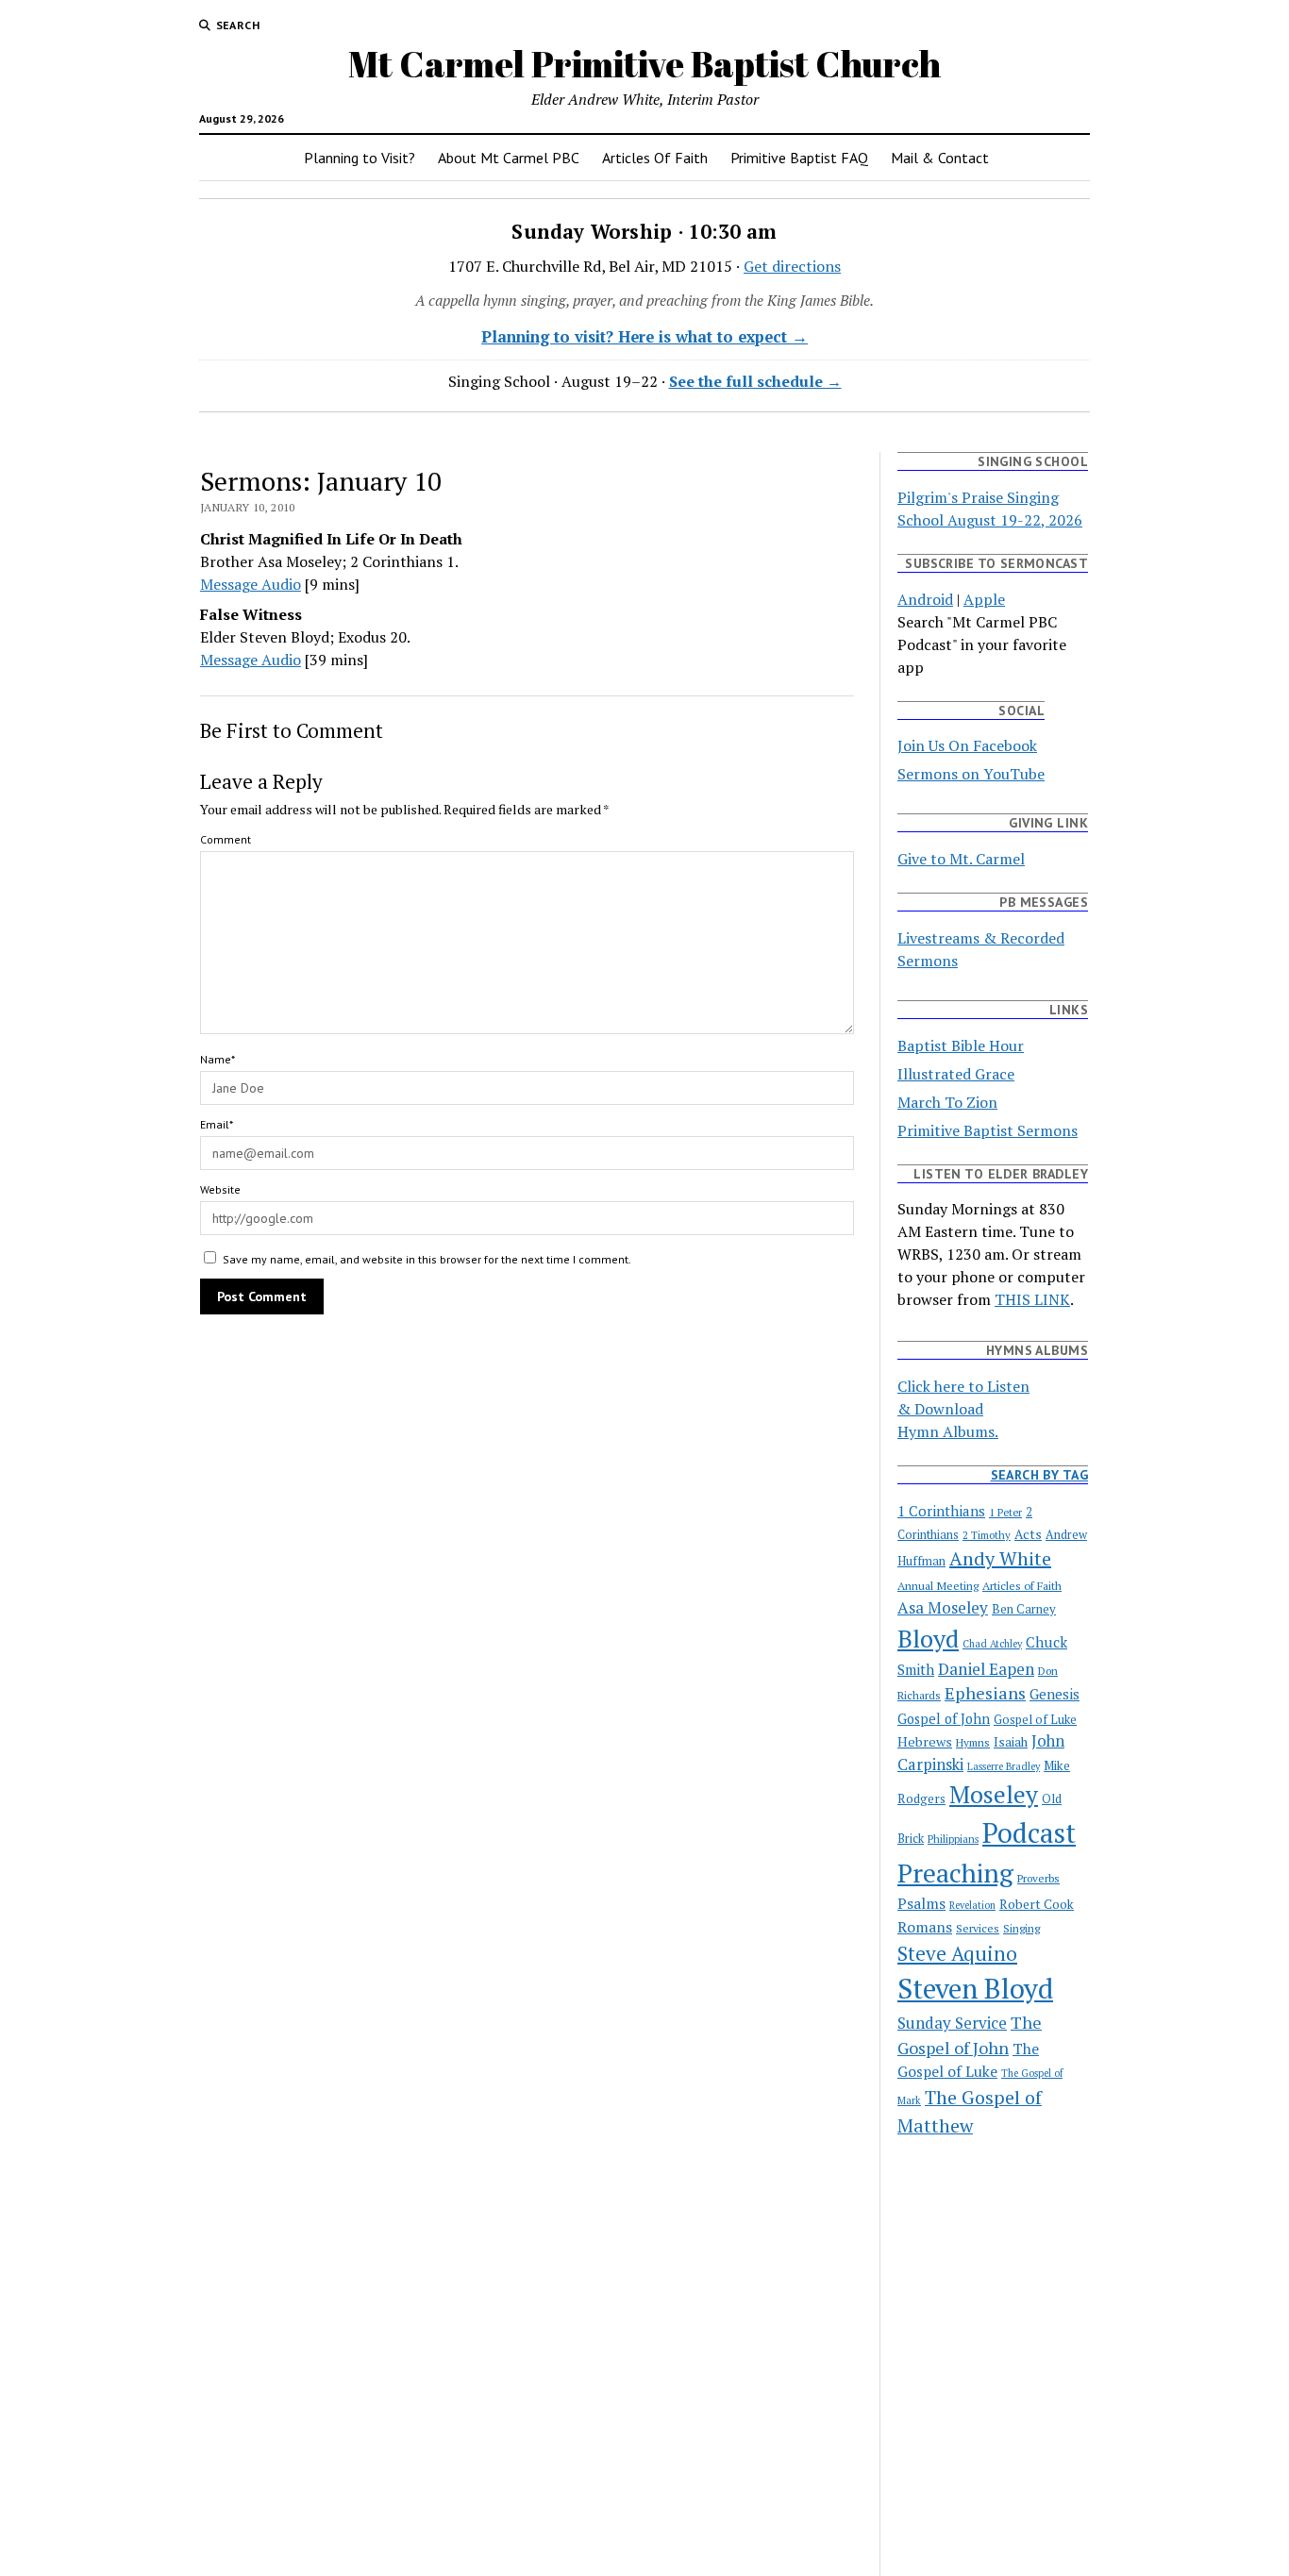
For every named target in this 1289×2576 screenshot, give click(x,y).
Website (220, 1189)
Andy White (1000, 1558)
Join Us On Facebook (967, 745)
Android (925, 599)
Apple (984, 599)
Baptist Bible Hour (961, 1045)
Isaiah (1011, 1742)
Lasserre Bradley (1004, 1766)
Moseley (994, 1794)
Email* (217, 1124)
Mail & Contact (940, 158)
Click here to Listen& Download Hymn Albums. (963, 1409)
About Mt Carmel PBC (509, 158)
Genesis (1055, 1694)
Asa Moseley (943, 1607)
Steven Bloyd (975, 1988)
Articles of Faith (1022, 1585)
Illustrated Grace (956, 1074)
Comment (226, 839)
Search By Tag (1039, 1475)
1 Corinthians (941, 1511)
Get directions (792, 266)
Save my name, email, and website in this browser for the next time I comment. (427, 1259)
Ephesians (985, 1693)
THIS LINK (1032, 1299)
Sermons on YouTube (971, 774)
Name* (218, 1059)
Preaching (955, 1873)
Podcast (1029, 1832)
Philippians (953, 1839)
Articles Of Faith (655, 158)
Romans (925, 1927)
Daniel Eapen (986, 1669)
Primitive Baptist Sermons (988, 1130)
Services (978, 1928)
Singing (1021, 1928)
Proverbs (1038, 1878)
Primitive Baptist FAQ (799, 158)
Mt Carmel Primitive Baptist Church (644, 64)
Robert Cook (1037, 1904)
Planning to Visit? (360, 158)
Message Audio (251, 584)
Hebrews (925, 1741)
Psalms (921, 1904)
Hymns (973, 1742)
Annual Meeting (938, 1585)
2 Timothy (987, 1535)
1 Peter (1005, 1512)
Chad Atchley (992, 1644)
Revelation (972, 1905)
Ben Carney (1024, 1609)
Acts (1028, 1534)
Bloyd (928, 1638)
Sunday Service (952, 2023)
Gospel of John (944, 1719)
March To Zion (947, 1102)
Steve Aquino (957, 1953)
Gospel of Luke (1035, 1720)
